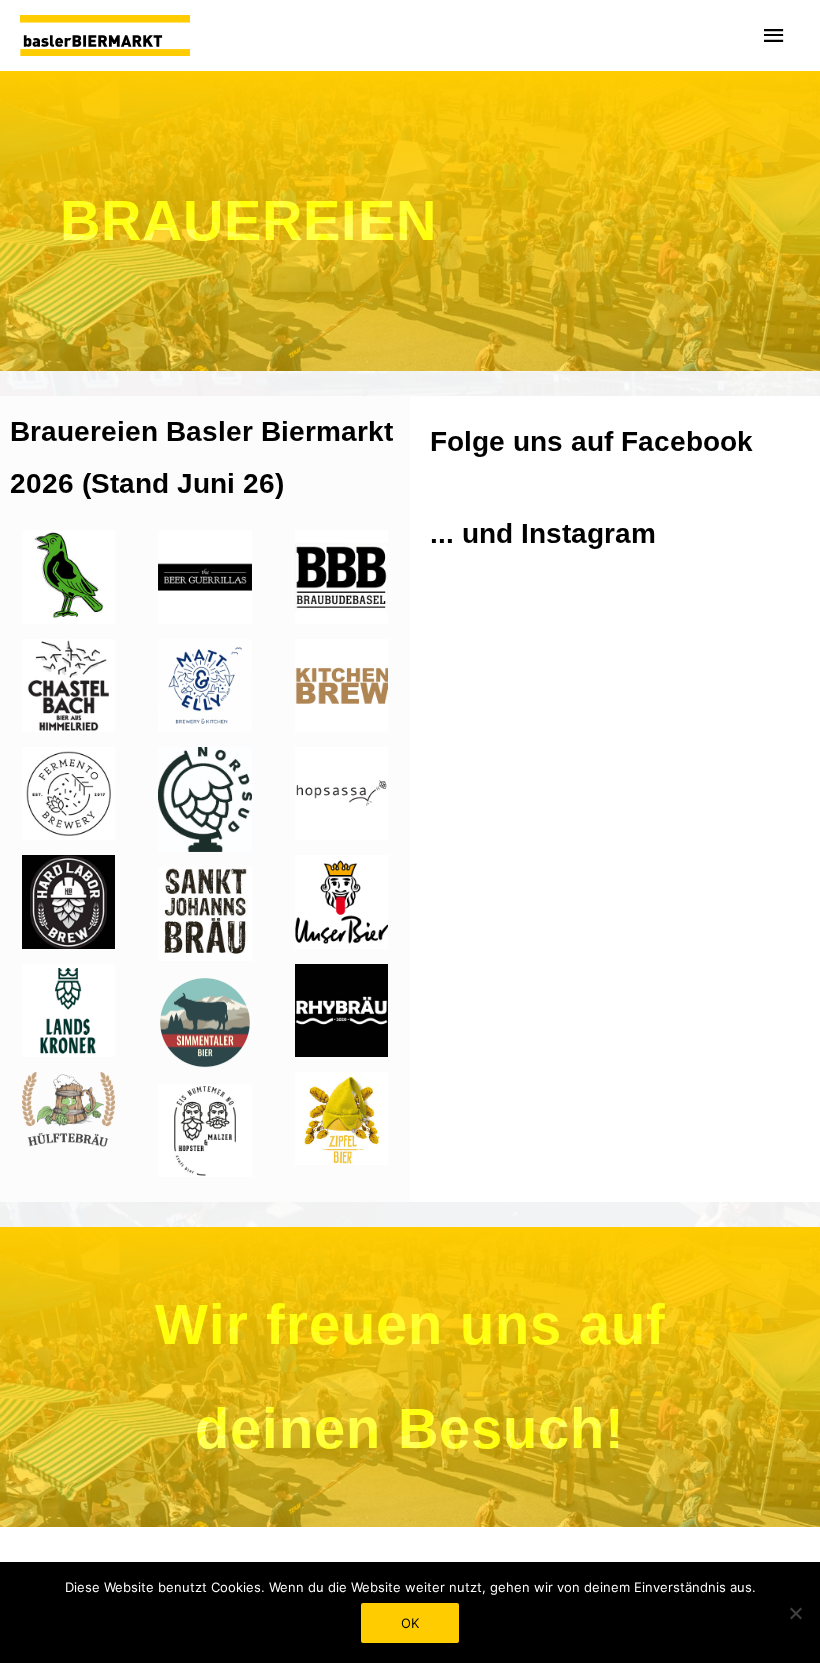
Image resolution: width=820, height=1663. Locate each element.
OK (410, 1623)
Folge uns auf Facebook (591, 441)
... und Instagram (543, 533)
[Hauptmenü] (775, 36)
